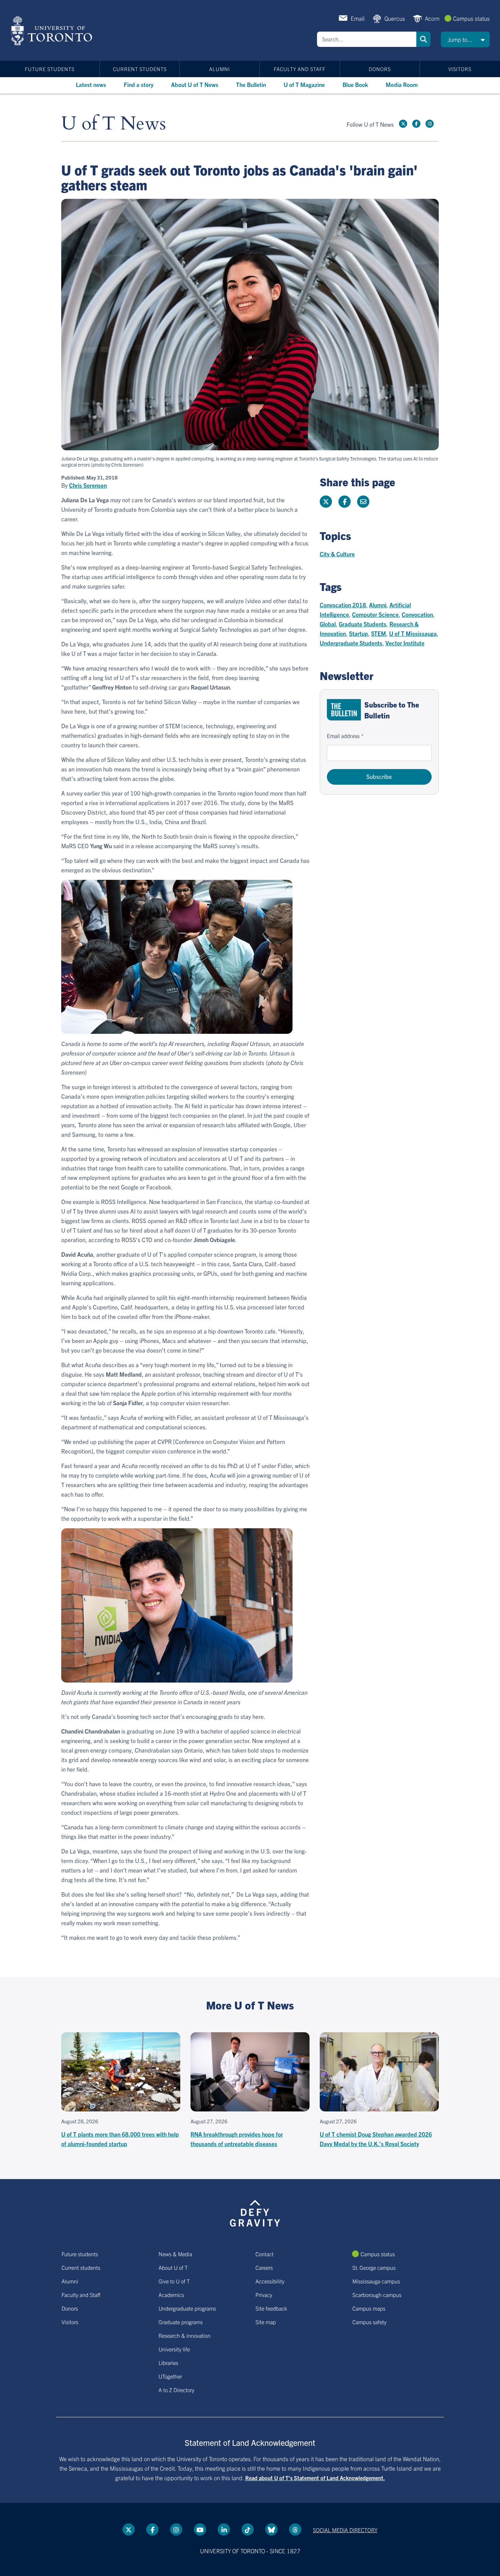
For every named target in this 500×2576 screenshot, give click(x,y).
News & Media (175, 2254)
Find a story (139, 84)
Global (328, 624)
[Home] (53, 31)
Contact (264, 2254)
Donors (380, 69)
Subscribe (379, 776)
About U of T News (195, 84)
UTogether (170, 2376)
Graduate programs (181, 2322)
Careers (264, 2267)
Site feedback (271, 2308)
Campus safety (369, 2322)
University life (174, 2349)
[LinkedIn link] (224, 2529)
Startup (359, 633)
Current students (140, 69)
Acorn (432, 18)
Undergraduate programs (187, 2308)
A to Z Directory (176, 2390)
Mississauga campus (376, 2281)
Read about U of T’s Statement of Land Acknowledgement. (315, 2478)
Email (358, 18)
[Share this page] (363, 502)
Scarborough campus (377, 2295)
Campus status (471, 18)
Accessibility (270, 2281)
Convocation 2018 (343, 605)
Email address (343, 736)
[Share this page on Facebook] (345, 502)
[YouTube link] (200, 2529)
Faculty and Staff (300, 69)
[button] (465, 39)
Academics (171, 2295)
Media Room (402, 84)
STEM (379, 633)
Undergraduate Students (351, 643)
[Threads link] (295, 2529)
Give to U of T (174, 2281)
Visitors (460, 69)
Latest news (91, 84)
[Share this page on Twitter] (326, 502)
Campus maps (369, 2308)
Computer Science (375, 614)
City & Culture (337, 554)
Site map (266, 2322)
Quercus (395, 18)
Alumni (220, 69)
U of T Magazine (304, 84)
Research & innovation (185, 2335)
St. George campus (374, 2267)
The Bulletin (251, 84)
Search (423, 39)
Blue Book (355, 84)
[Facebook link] (416, 124)
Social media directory (345, 2530)
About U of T (173, 2267)
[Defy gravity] (255, 2212)
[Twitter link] (403, 124)
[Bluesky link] (271, 2529)
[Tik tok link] (248, 2529)
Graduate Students (363, 624)
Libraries (168, 2363)
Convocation (417, 614)
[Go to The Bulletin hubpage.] (344, 710)
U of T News (114, 124)
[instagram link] (430, 124)
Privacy (264, 2295)
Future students (50, 69)
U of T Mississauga (413, 633)
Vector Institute (405, 643)
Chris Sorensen (88, 485)
